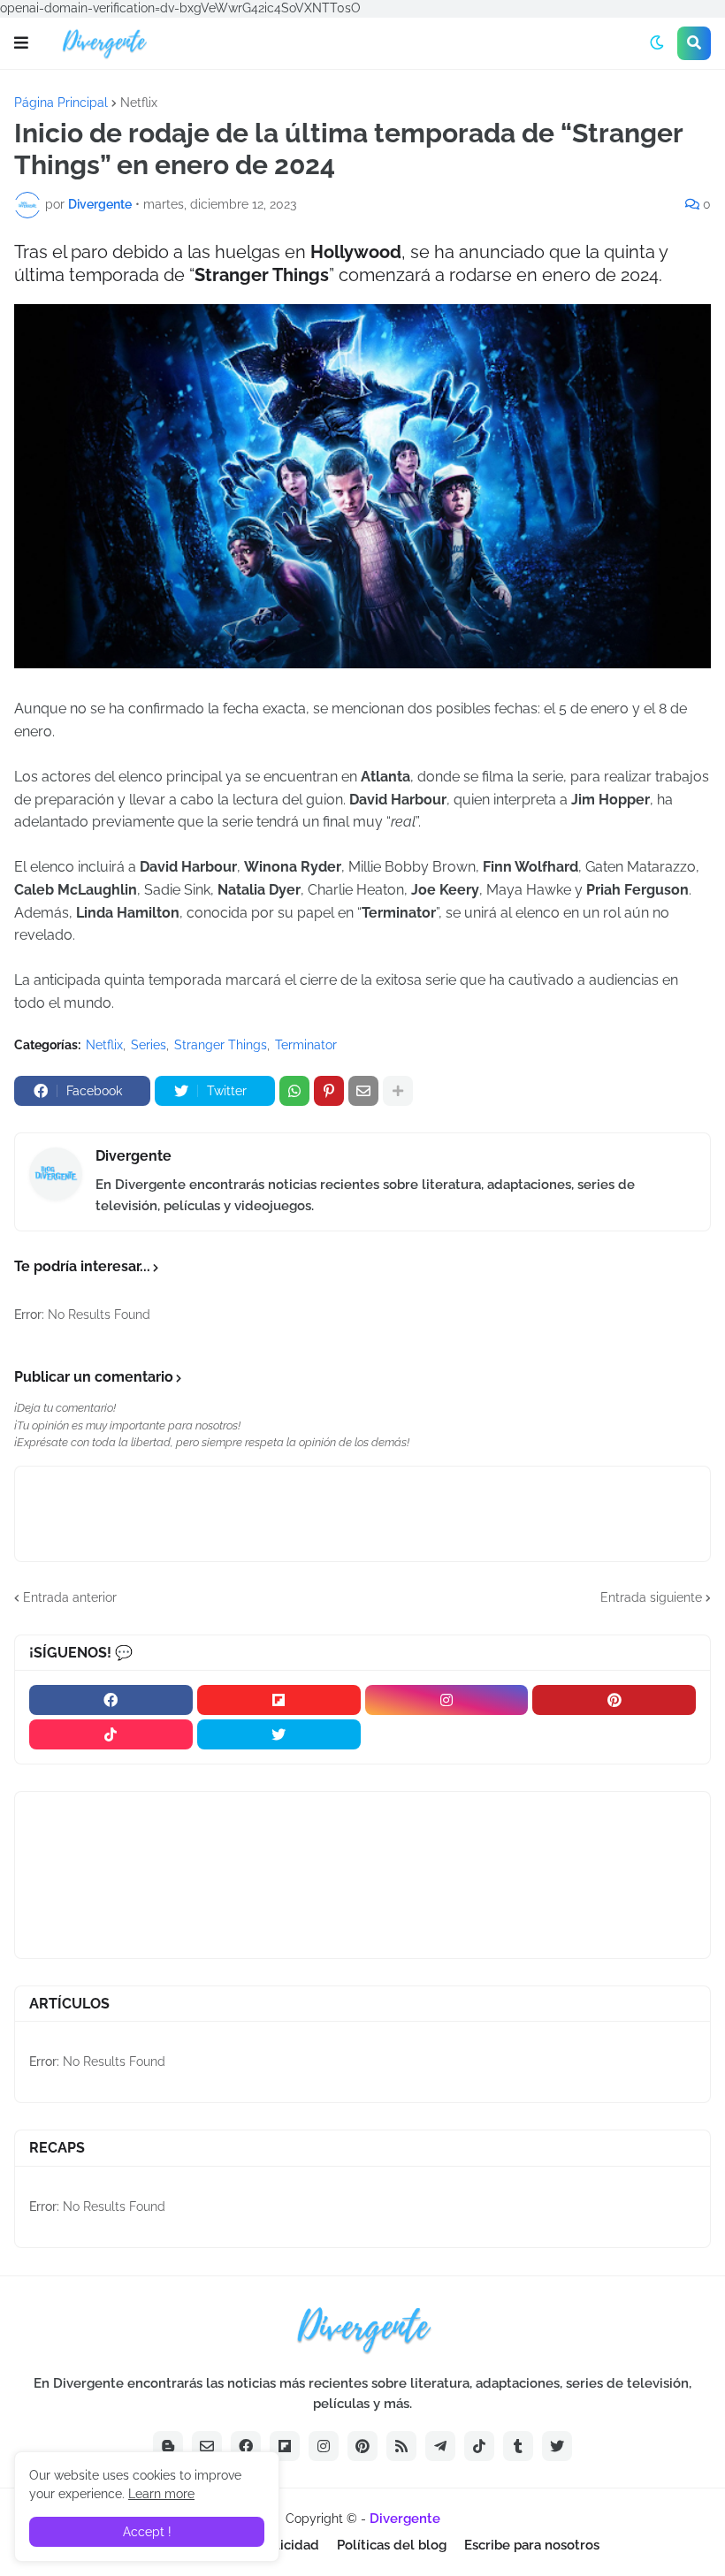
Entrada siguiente (651, 1597)
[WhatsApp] (294, 1091)
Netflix (139, 103)
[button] (21, 43)
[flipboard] (279, 1700)
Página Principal (61, 103)
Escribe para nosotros (532, 2545)
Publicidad (286, 2545)
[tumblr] (518, 2446)
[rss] (401, 2446)
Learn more (161, 2494)
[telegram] (440, 2446)
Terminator (306, 1045)
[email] (207, 2446)
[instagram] (447, 1700)
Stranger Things (221, 1045)
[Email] (363, 1091)
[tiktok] (111, 1734)
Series (149, 1045)
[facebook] (111, 1700)
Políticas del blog (392, 2545)
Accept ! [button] (147, 2532)
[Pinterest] (329, 1091)
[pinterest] (614, 1700)
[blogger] (168, 2446)
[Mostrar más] (398, 1091)
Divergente (134, 1156)
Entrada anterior (70, 1597)
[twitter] (279, 1734)
